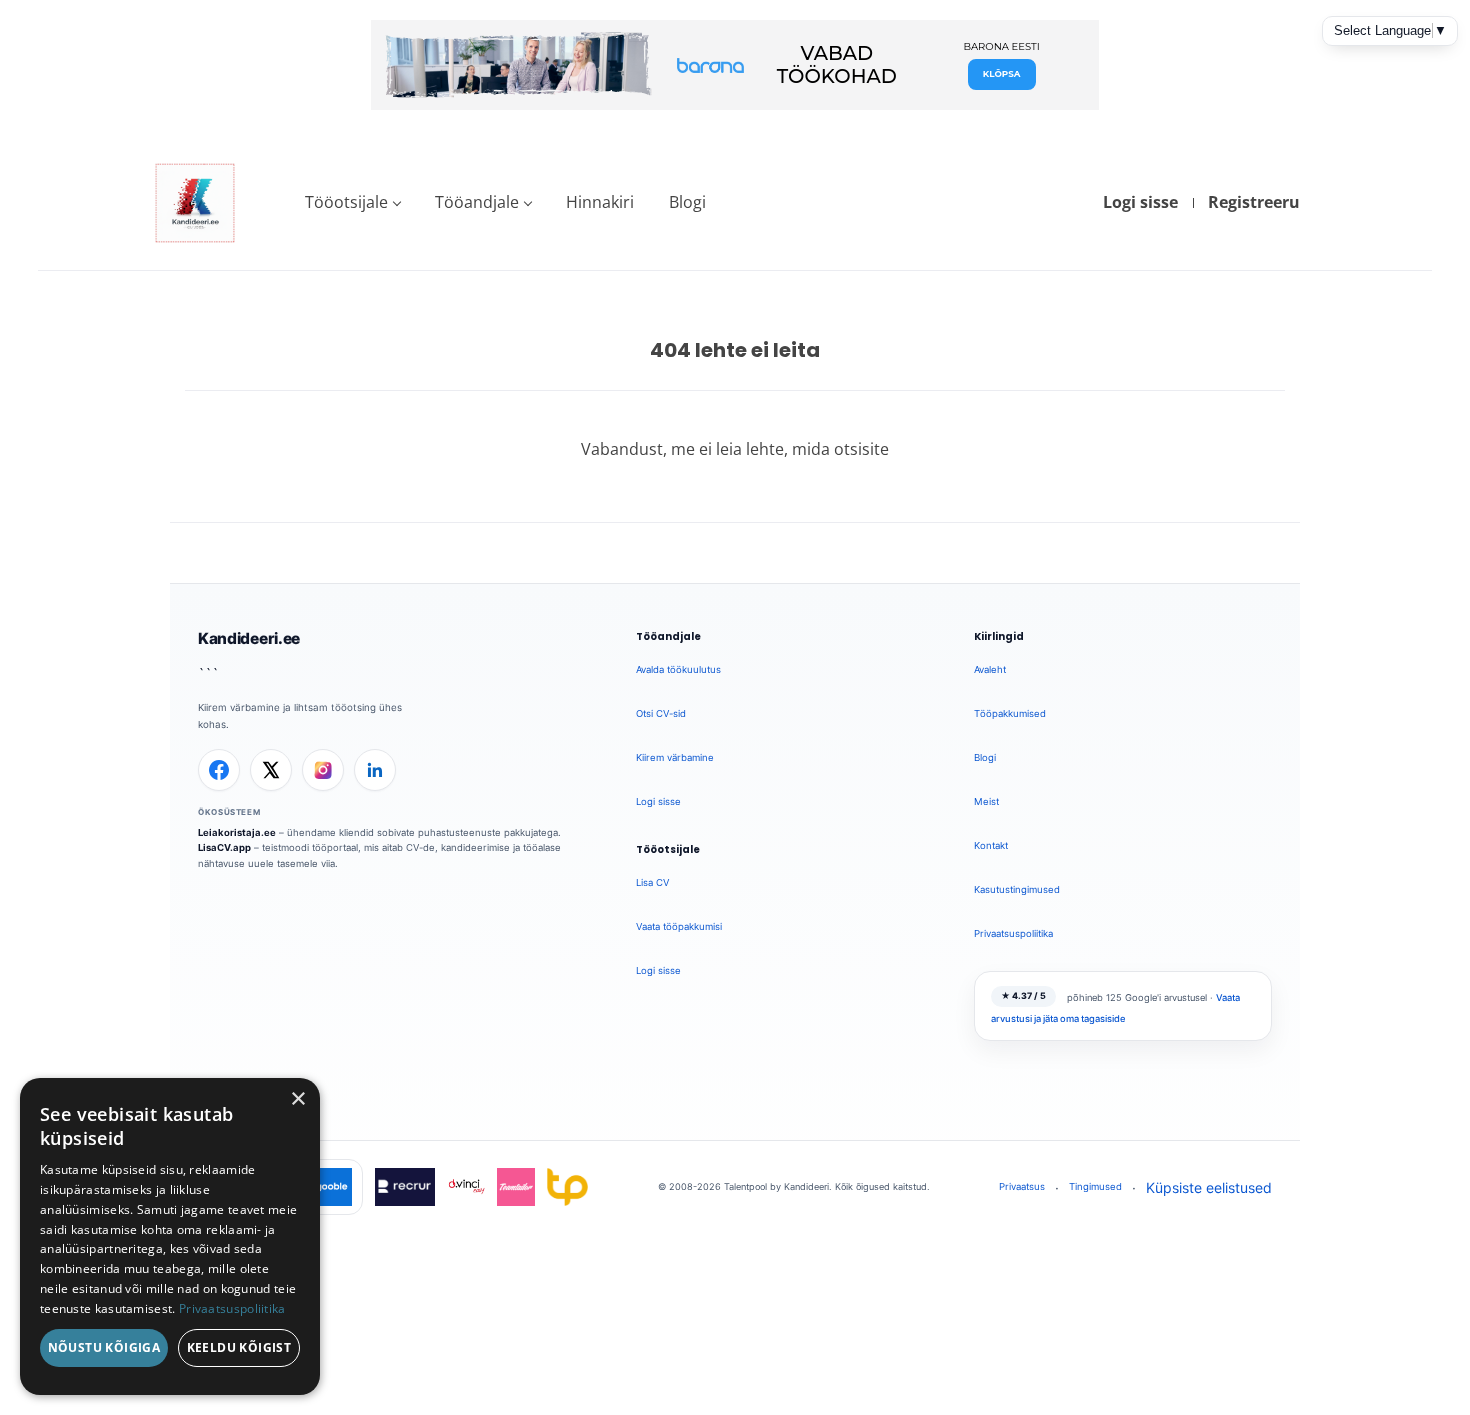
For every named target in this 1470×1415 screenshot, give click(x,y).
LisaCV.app (224, 847)
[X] (271, 770)
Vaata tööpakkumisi (679, 926)
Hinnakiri (600, 202)
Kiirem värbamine (675, 757)
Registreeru (1254, 202)
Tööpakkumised (1010, 713)
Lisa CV (652, 882)
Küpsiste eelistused (1209, 1187)
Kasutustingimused (1017, 889)
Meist (986, 801)
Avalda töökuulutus (678, 669)
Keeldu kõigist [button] (239, 1347)
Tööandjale (477, 202)
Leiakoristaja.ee (237, 832)
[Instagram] (323, 770)
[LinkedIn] (375, 770)
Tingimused (1095, 1186)
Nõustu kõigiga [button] (104, 1347)
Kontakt (991, 845)
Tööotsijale (346, 202)
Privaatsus (1022, 1186)
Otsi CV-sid (661, 713)
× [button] (297, 1099)
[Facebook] (219, 770)
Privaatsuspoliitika (1013, 933)
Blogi (687, 202)
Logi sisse (1140, 202)
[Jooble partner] (333, 1187)
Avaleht (990, 669)
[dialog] (170, 1236)
